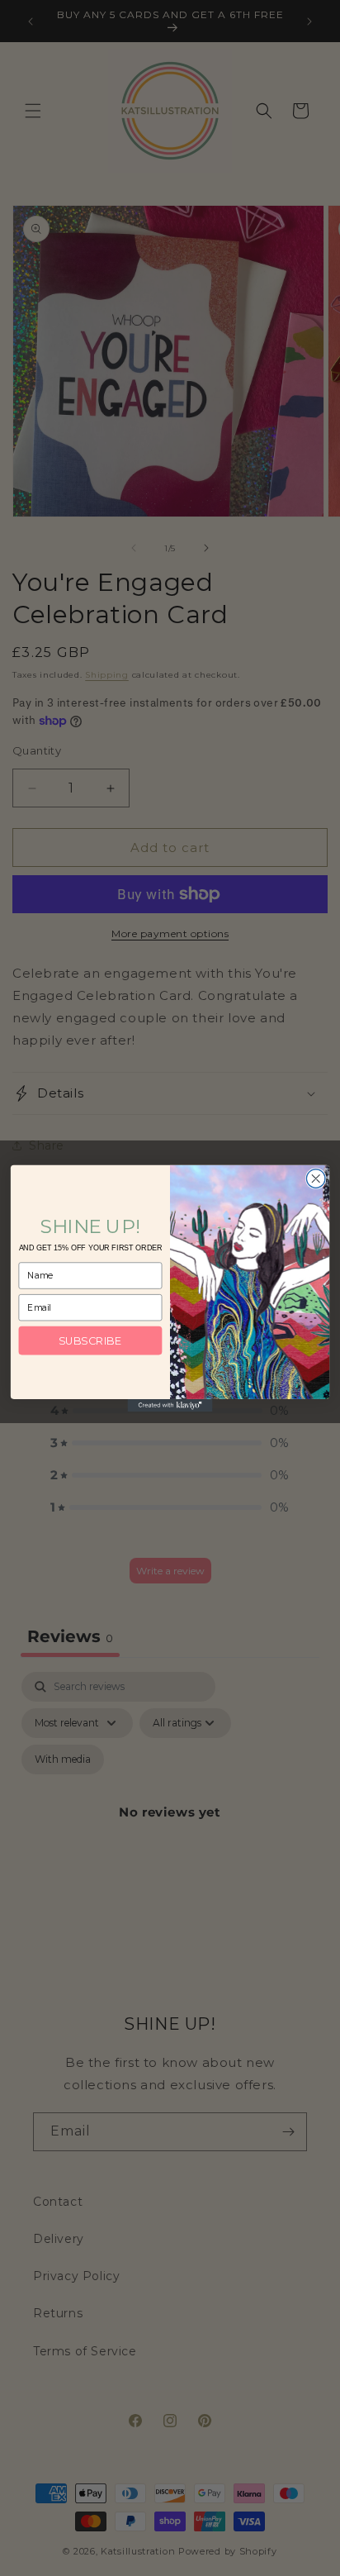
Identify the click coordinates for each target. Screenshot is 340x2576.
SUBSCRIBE (90, 1340)
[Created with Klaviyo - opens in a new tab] (170, 1405)
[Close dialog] (316, 1178)
